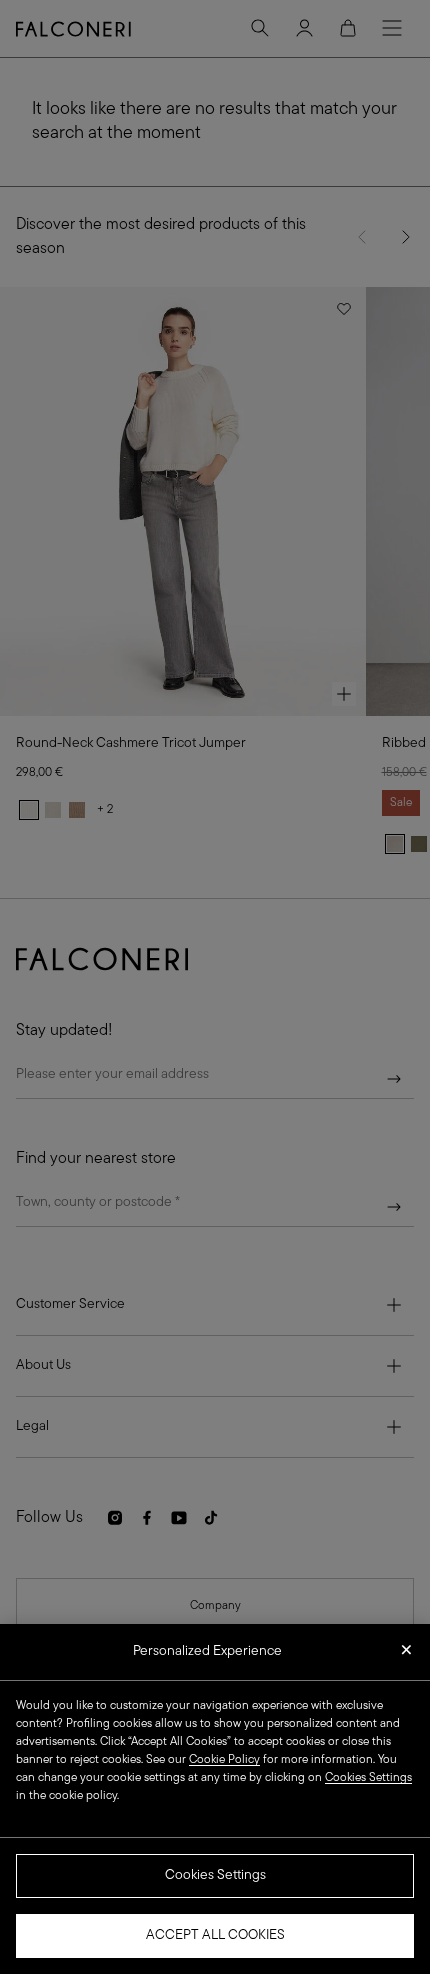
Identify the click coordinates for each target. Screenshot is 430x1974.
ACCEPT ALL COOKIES (215, 1935)
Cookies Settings (215, 1875)
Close (406, 1656)
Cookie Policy (224, 1760)
